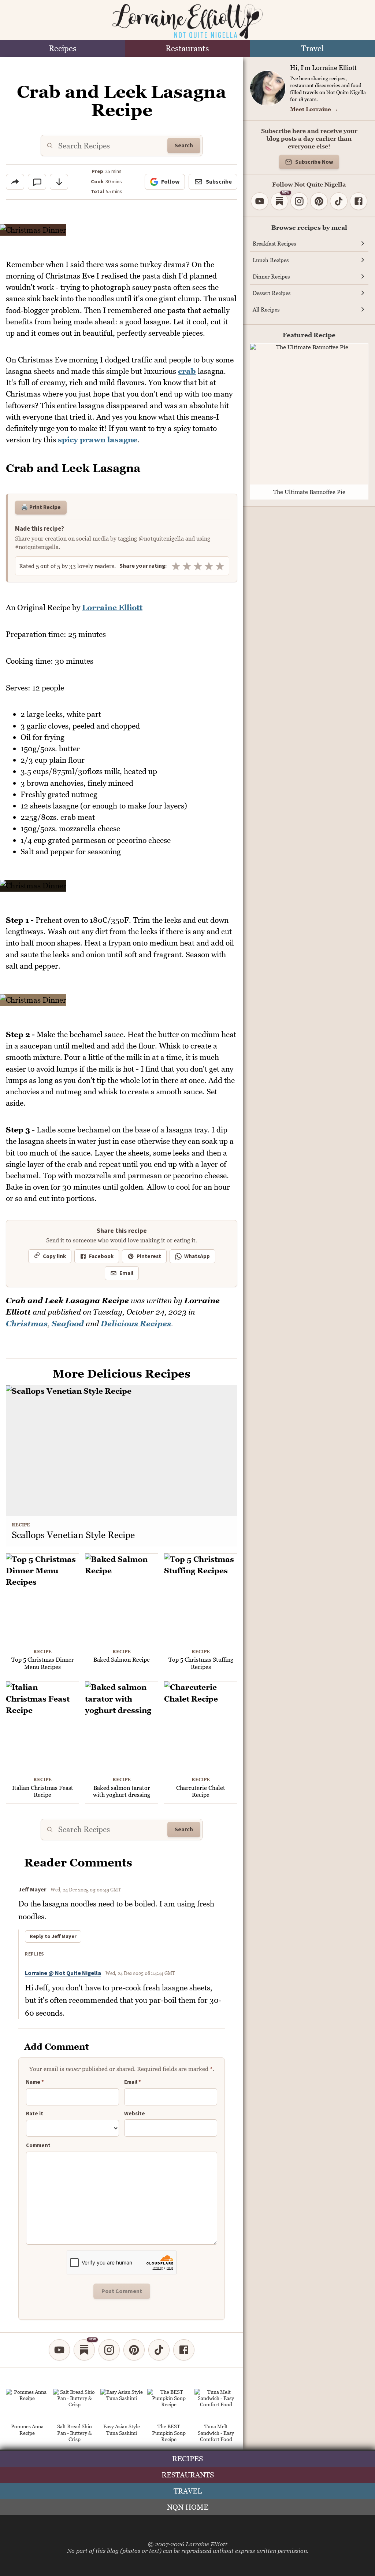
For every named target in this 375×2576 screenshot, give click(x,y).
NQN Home (188, 2507)
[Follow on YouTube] (59, 2350)
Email (126, 1273)
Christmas (27, 1324)
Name (35, 2082)
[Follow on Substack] (84, 2350)
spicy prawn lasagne (98, 440)
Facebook (101, 1256)
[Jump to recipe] (59, 182)
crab (187, 371)
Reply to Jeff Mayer (53, 1936)
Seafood (68, 1324)
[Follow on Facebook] (184, 2350)
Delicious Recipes (136, 1324)
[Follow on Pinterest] (134, 2350)
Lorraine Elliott (112, 607)
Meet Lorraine (314, 109)
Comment (38, 2146)
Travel (312, 49)
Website (135, 2114)
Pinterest (149, 1256)
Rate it (35, 2114)
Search (184, 145)
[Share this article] (15, 182)
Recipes (63, 49)
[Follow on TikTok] (159, 2350)
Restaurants (187, 49)
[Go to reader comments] (37, 182)
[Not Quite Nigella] (187, 21)
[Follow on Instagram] (109, 2350)
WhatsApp (197, 1256)
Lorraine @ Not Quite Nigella (63, 1973)
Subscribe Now (314, 162)
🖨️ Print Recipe (41, 507)
